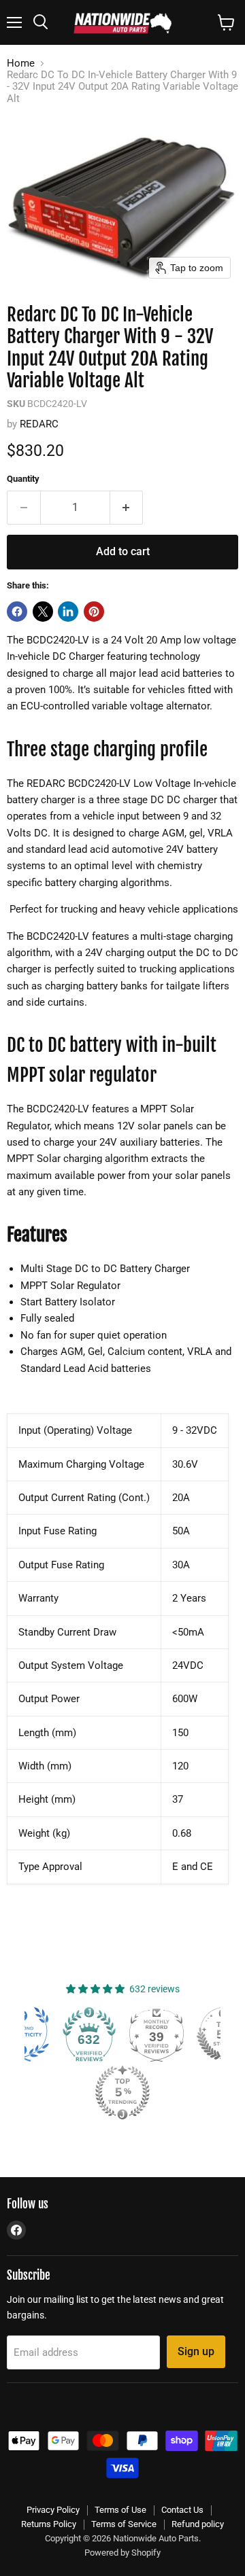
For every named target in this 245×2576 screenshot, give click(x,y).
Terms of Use (120, 2510)
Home (21, 64)
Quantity (23, 479)
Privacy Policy (53, 2510)
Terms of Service (124, 2524)
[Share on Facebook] (17, 612)
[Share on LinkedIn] (68, 612)
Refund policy (198, 2524)
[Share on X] (43, 612)
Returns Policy (49, 2524)
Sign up (196, 2351)
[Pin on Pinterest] (94, 612)
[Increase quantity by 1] (127, 508)
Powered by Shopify (122, 2553)
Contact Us (182, 2510)
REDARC (39, 424)
